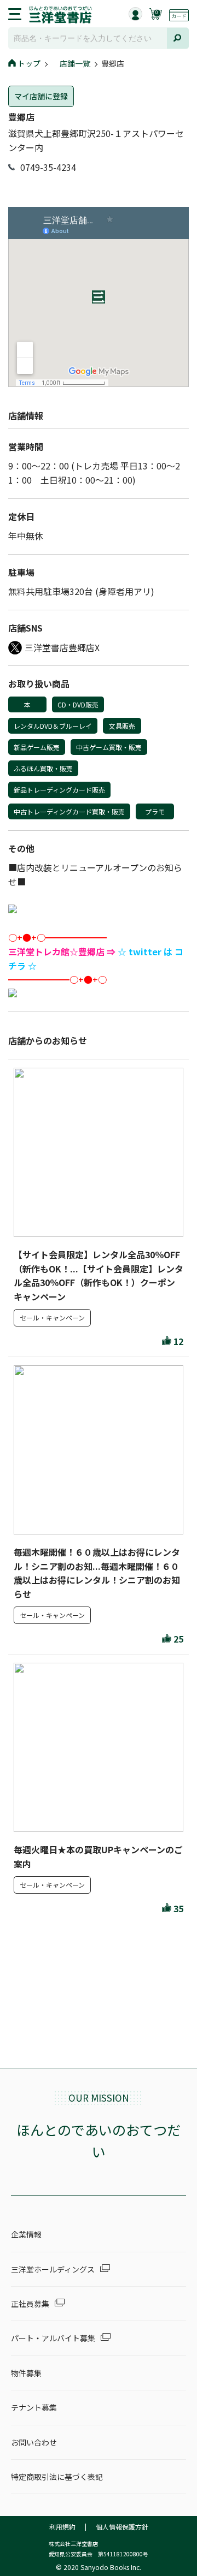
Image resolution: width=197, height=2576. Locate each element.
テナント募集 (34, 2407)
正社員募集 (30, 2304)
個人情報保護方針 (122, 2527)
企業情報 (26, 2234)
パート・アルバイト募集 (53, 2338)
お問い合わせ (34, 2442)
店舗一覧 (75, 63)
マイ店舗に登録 (41, 96)
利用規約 (62, 2527)
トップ (29, 63)
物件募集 (26, 2373)
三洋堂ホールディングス (53, 2269)
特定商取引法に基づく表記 (57, 2477)
